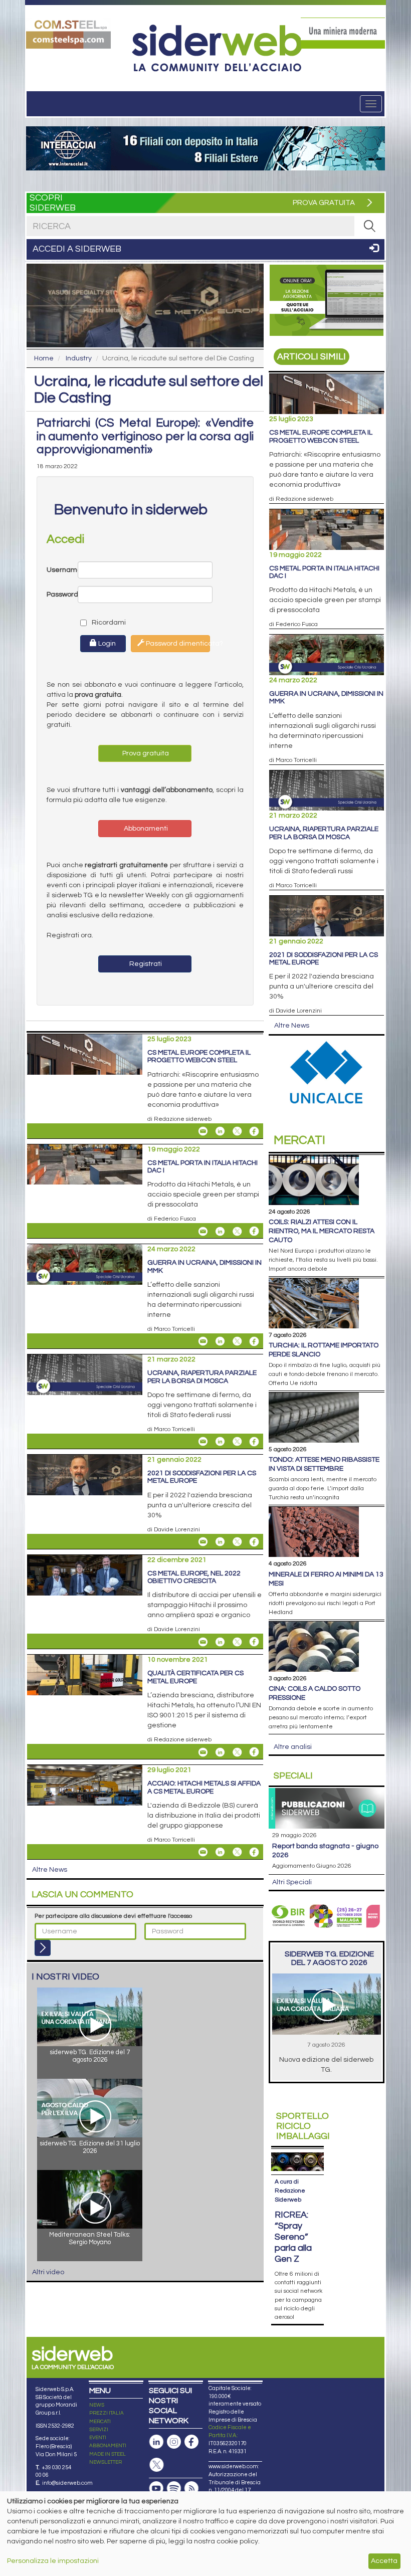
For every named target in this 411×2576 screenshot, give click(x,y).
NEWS (97, 2405)
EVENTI (98, 2438)
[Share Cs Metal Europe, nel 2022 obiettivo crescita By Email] (203, 1642)
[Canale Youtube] (156, 2489)
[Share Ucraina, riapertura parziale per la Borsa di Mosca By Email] (203, 1442)
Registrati (145, 964)
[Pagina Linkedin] (156, 2442)
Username (62, 570)
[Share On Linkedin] (220, 1131)
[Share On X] (237, 1131)
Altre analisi (293, 1747)
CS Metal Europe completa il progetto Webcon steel (199, 1056)
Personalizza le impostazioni (53, 2561)
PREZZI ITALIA (107, 2413)
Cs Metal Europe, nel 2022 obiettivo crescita (194, 1577)
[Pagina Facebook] (191, 2442)
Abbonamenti (145, 829)
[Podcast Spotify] (174, 2489)
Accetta (384, 2561)
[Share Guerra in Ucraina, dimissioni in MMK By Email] (203, 1341)
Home (44, 358)
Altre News (50, 1870)
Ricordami (99, 623)
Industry (79, 358)
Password (62, 595)
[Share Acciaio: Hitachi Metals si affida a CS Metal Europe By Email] (203, 1852)
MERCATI (100, 2422)
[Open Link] (68, 33)
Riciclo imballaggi (303, 2126)
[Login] (43, 1948)
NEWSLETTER (106, 2462)
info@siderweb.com (67, 2483)
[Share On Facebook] (254, 1131)
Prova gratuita (145, 753)
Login (106, 644)
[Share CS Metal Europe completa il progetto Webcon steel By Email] (203, 1131)
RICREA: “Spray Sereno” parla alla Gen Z (293, 2237)
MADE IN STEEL (108, 2454)
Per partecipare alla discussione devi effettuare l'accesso (113, 1916)
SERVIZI (99, 2430)
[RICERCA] (369, 226)
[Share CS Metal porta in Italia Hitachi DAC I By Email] (203, 1231)
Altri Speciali (292, 1882)
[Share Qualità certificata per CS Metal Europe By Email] (203, 1752)
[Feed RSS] (191, 2489)
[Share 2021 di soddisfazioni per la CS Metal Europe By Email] (203, 1542)
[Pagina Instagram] (174, 2442)
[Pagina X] (156, 2465)
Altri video (48, 2272)
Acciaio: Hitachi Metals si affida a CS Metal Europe (204, 1787)
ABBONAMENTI (108, 2446)
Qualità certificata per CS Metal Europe (195, 1677)
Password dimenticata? (177, 644)
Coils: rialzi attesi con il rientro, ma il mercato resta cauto (322, 1231)
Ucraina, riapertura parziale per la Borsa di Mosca (202, 1377)
